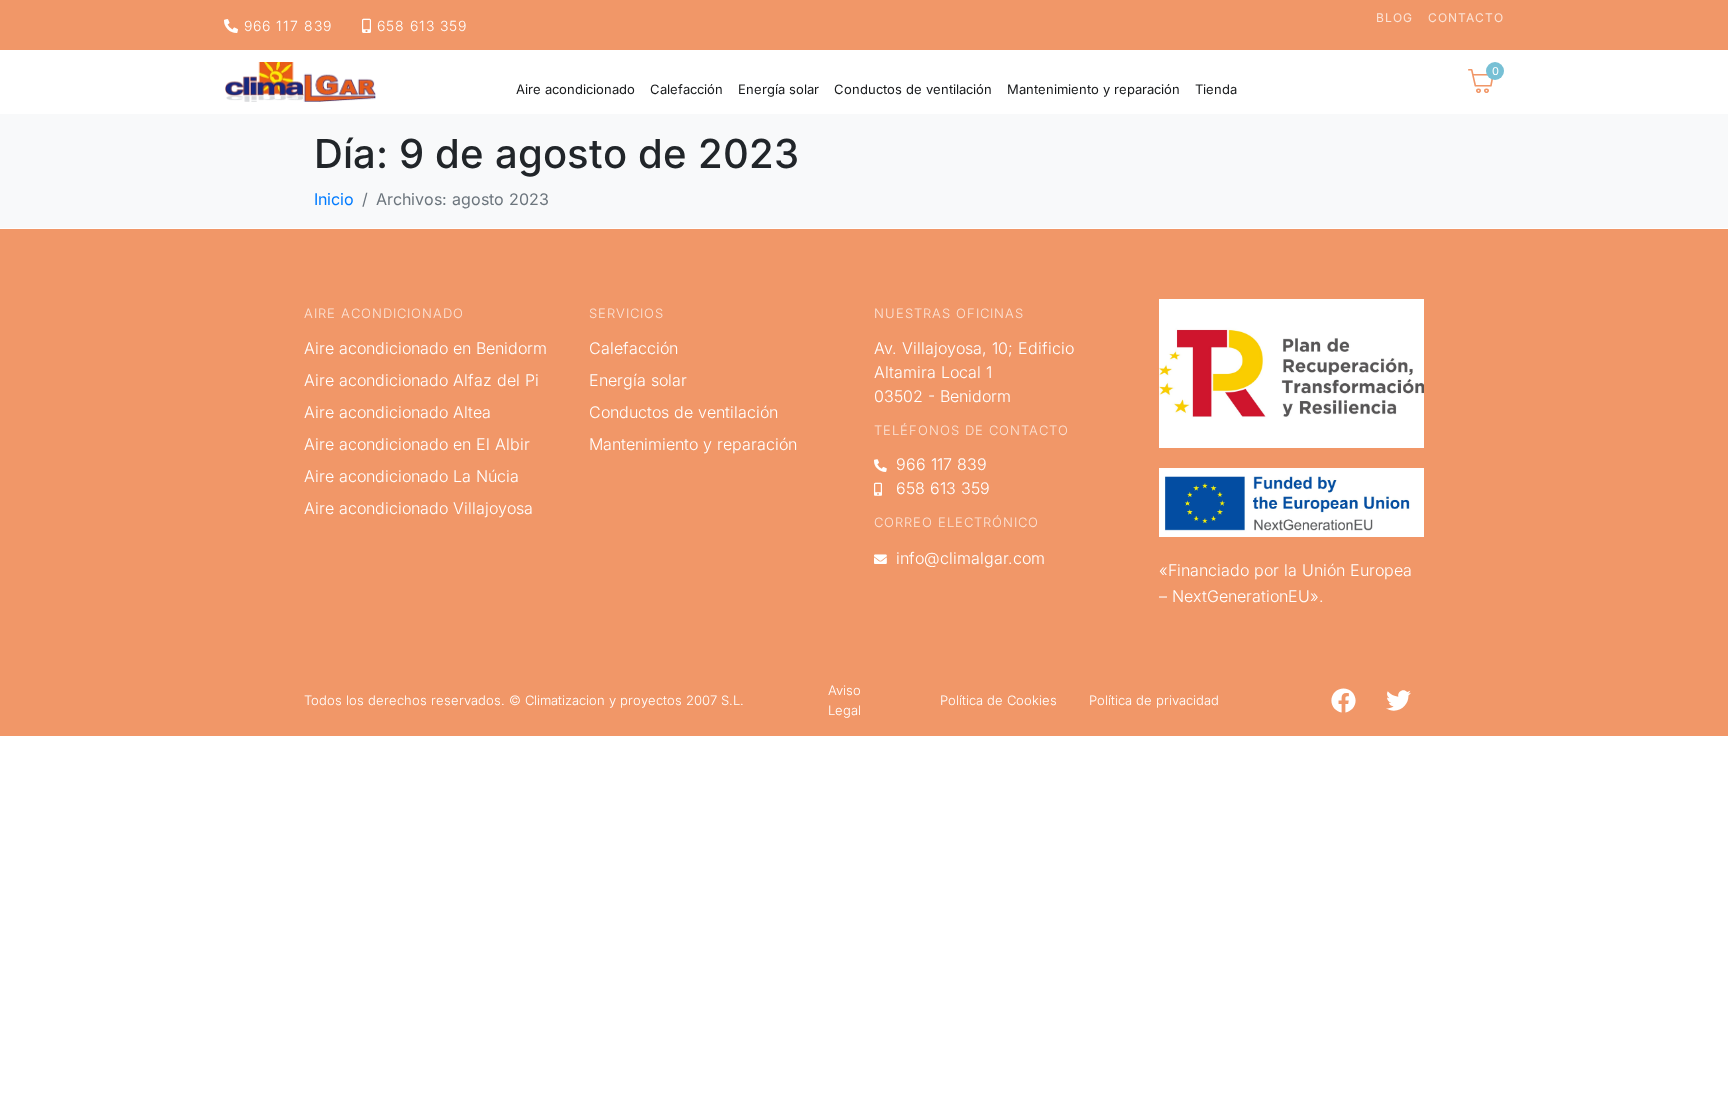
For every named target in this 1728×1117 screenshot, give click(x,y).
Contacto (1466, 18)
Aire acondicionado (575, 89)
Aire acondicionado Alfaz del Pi (421, 380)
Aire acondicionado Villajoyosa (418, 508)
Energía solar (778, 89)
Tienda (1216, 89)
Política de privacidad (1154, 700)
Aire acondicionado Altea (397, 412)
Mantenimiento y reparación (1093, 89)
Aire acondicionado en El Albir (417, 444)
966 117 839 (285, 25)
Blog (1394, 18)
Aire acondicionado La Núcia (411, 476)
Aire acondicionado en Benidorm (425, 348)
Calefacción (686, 89)
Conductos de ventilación (913, 89)
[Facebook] (1343, 701)
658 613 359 (419, 25)
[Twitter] (1398, 701)
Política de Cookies (998, 700)
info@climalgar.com (968, 558)
